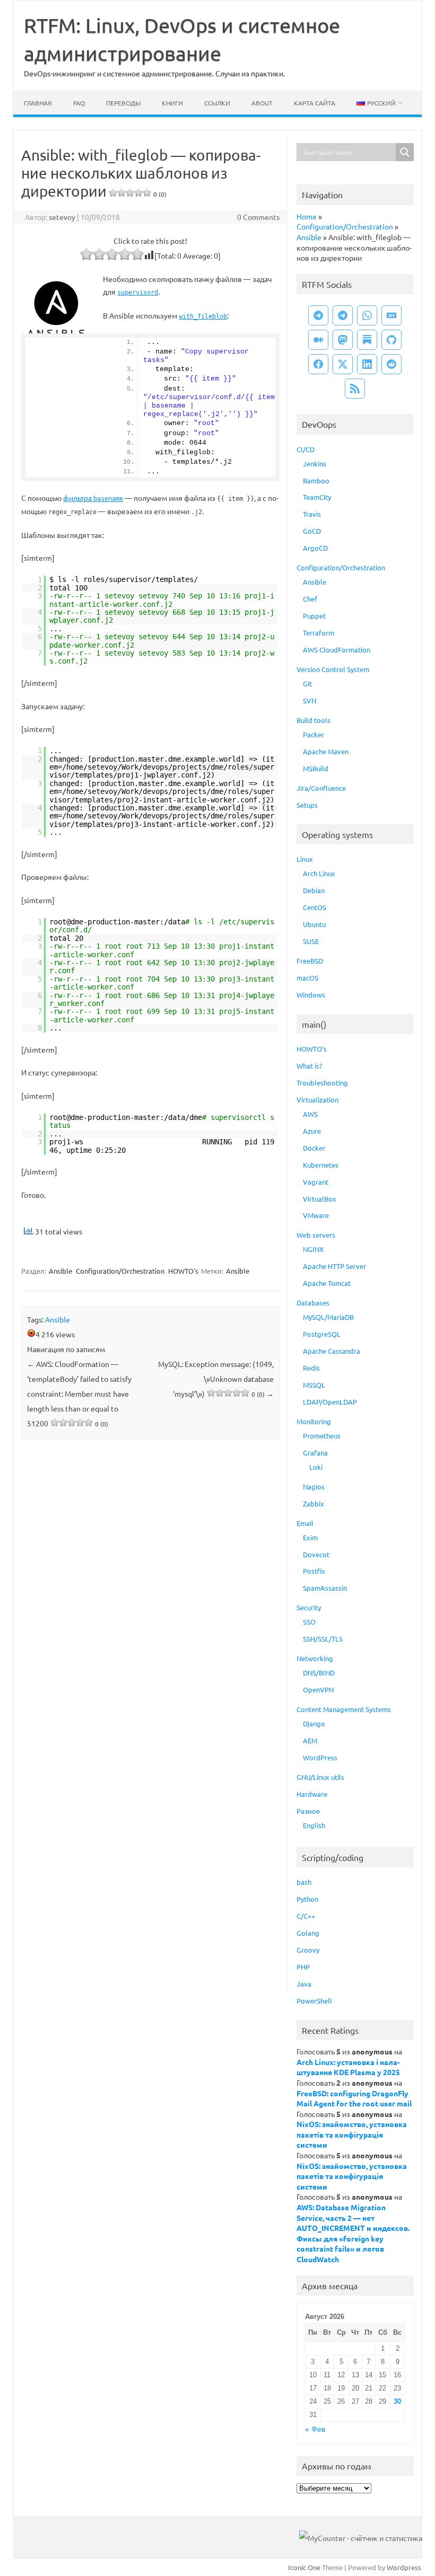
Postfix (314, 1571)
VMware (316, 1215)
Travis (312, 514)
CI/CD (306, 449)
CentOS (315, 907)
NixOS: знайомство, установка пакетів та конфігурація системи (352, 2134)
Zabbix (314, 1503)
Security (309, 1607)
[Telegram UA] (318, 315)
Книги (172, 103)
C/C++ (306, 1916)
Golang (308, 1933)
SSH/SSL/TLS (323, 1639)
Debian (314, 890)
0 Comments (258, 217)
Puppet (314, 616)
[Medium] (318, 340)
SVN (310, 700)
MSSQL (314, 1385)
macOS (307, 978)
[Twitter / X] (343, 364)
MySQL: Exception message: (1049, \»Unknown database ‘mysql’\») (216, 1379)
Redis (311, 1368)
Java (304, 1984)
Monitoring (314, 1421)
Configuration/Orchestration (120, 1271)
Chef (310, 599)
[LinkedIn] (367, 364)
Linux (305, 859)
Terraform (319, 633)
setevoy (62, 217)
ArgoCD (315, 548)
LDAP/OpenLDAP (330, 1402)
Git (307, 683)
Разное (308, 1811)
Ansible (60, 1271)
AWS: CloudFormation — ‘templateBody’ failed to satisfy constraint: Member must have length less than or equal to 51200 (79, 1393)
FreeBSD (310, 961)
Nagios (314, 1487)
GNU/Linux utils (320, 1777)
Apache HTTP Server (334, 1266)
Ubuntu (314, 924)
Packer (314, 734)
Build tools (314, 720)
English (314, 1825)
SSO (309, 1622)
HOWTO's (183, 1271)
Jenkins (315, 464)
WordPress (320, 1757)
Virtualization (317, 1100)
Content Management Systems (344, 1709)
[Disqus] (150, 1587)
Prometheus (322, 1436)
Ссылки (217, 103)
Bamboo (316, 480)
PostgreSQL (322, 1334)
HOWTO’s (312, 1049)
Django (314, 1723)
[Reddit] (391, 364)
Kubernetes (321, 1165)
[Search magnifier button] (405, 152)
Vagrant (316, 1182)
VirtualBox (320, 1199)
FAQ (79, 103)
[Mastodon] (343, 340)
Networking (315, 1658)
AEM (310, 1740)
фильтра (93, 498)
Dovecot (316, 1554)
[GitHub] (391, 340)
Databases (313, 1303)
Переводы (123, 103)
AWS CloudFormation (337, 650)
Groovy (308, 1950)
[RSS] (355, 389)
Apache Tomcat (327, 1283)
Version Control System (333, 669)
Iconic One (304, 2567)
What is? (309, 1066)
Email (305, 1523)
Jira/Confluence (321, 788)
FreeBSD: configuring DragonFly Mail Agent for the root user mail (354, 2098)
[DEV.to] (391, 315)
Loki (316, 1467)
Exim (310, 1537)
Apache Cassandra (332, 1351)
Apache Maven (326, 751)
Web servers (316, 1235)
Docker (314, 1148)
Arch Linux (319, 873)
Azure (312, 1131)
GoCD (312, 531)
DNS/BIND (319, 1673)
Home (307, 216)
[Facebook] (318, 364)
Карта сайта (315, 103)
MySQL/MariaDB (328, 1317)
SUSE (311, 941)
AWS (310, 1114)
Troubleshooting (322, 1083)
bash (304, 1882)
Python (307, 1899)
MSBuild (316, 768)
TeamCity (317, 497)
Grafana (315, 1453)
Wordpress (404, 2567)
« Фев (315, 2429)
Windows (311, 995)
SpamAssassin (325, 1588)
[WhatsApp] (367, 315)
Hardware (312, 1794)
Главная (38, 103)
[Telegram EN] (343, 315)
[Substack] (367, 340)
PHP (303, 1967)
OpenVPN (318, 1690)
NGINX (313, 1249)
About (262, 103)
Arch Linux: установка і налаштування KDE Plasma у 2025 (348, 2067)
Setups (307, 805)
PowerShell (314, 2001)
